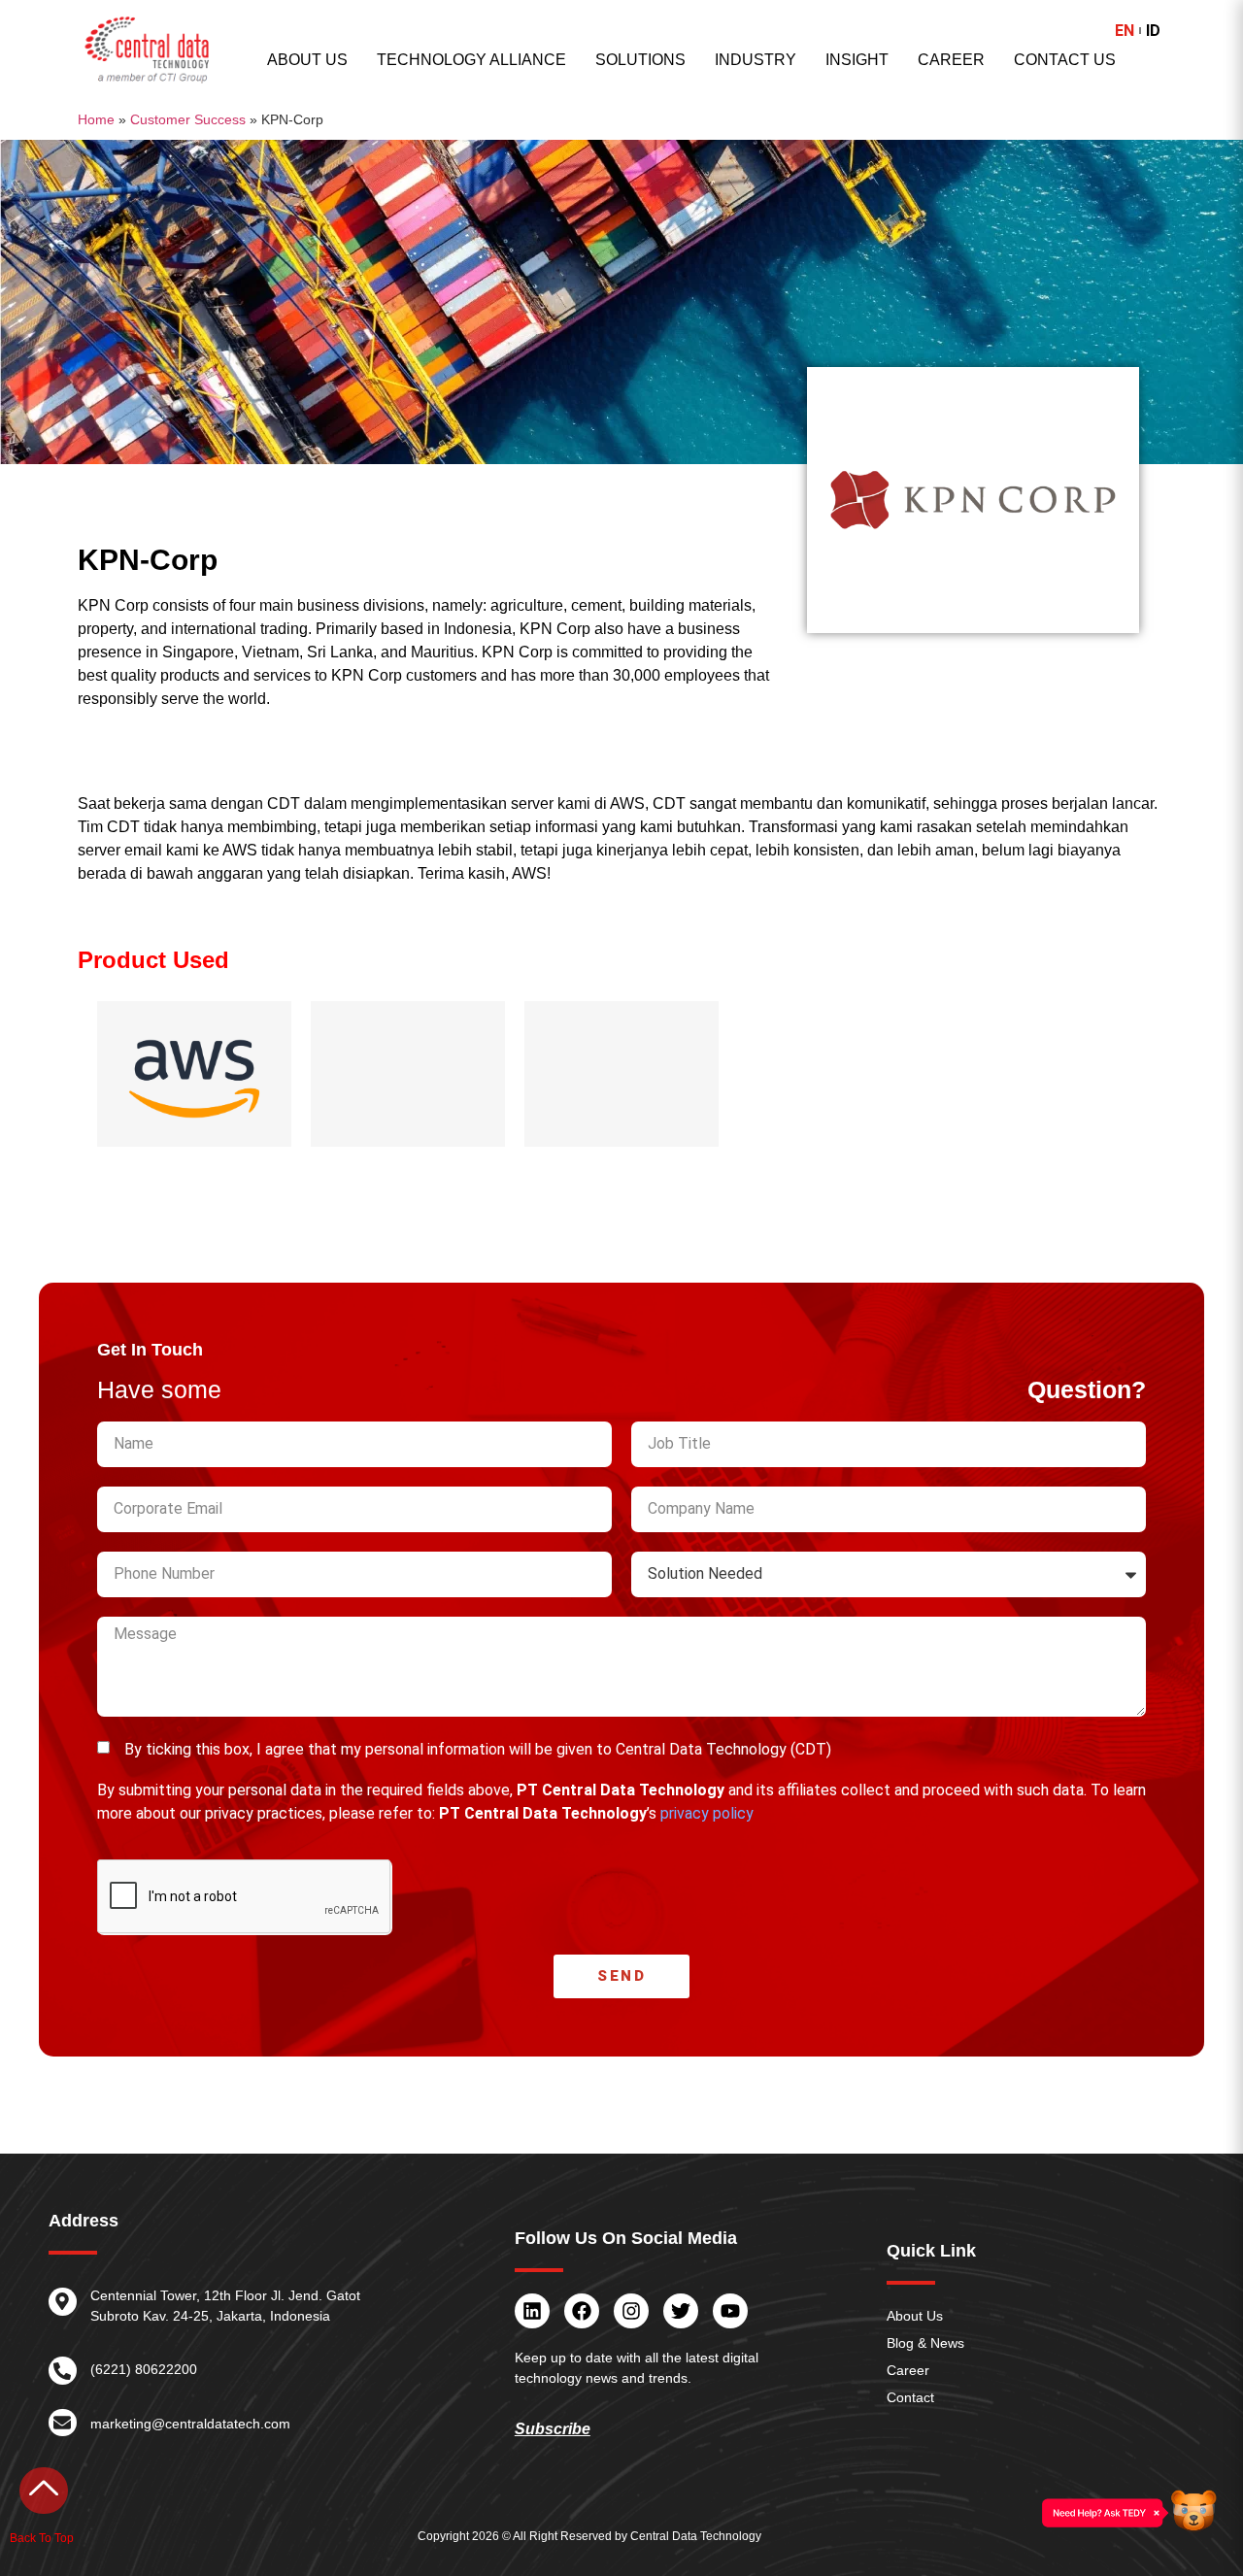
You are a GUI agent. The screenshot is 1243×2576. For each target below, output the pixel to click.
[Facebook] (582, 2311)
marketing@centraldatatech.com (190, 2424)
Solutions (640, 60)
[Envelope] (63, 2423)
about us (307, 60)
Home (96, 119)
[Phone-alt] (63, 2371)
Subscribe (553, 2429)
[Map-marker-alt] (63, 2302)
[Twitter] (681, 2311)
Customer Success (188, 119)
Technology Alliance (471, 60)
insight (857, 60)
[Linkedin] (532, 2311)
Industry (756, 60)
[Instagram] (631, 2311)
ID (1153, 31)
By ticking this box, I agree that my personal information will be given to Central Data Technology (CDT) (478, 1749)
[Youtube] (730, 2311)
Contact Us (1065, 60)
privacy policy (707, 1813)
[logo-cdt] (148, 50)
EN (1125, 31)
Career (951, 60)
